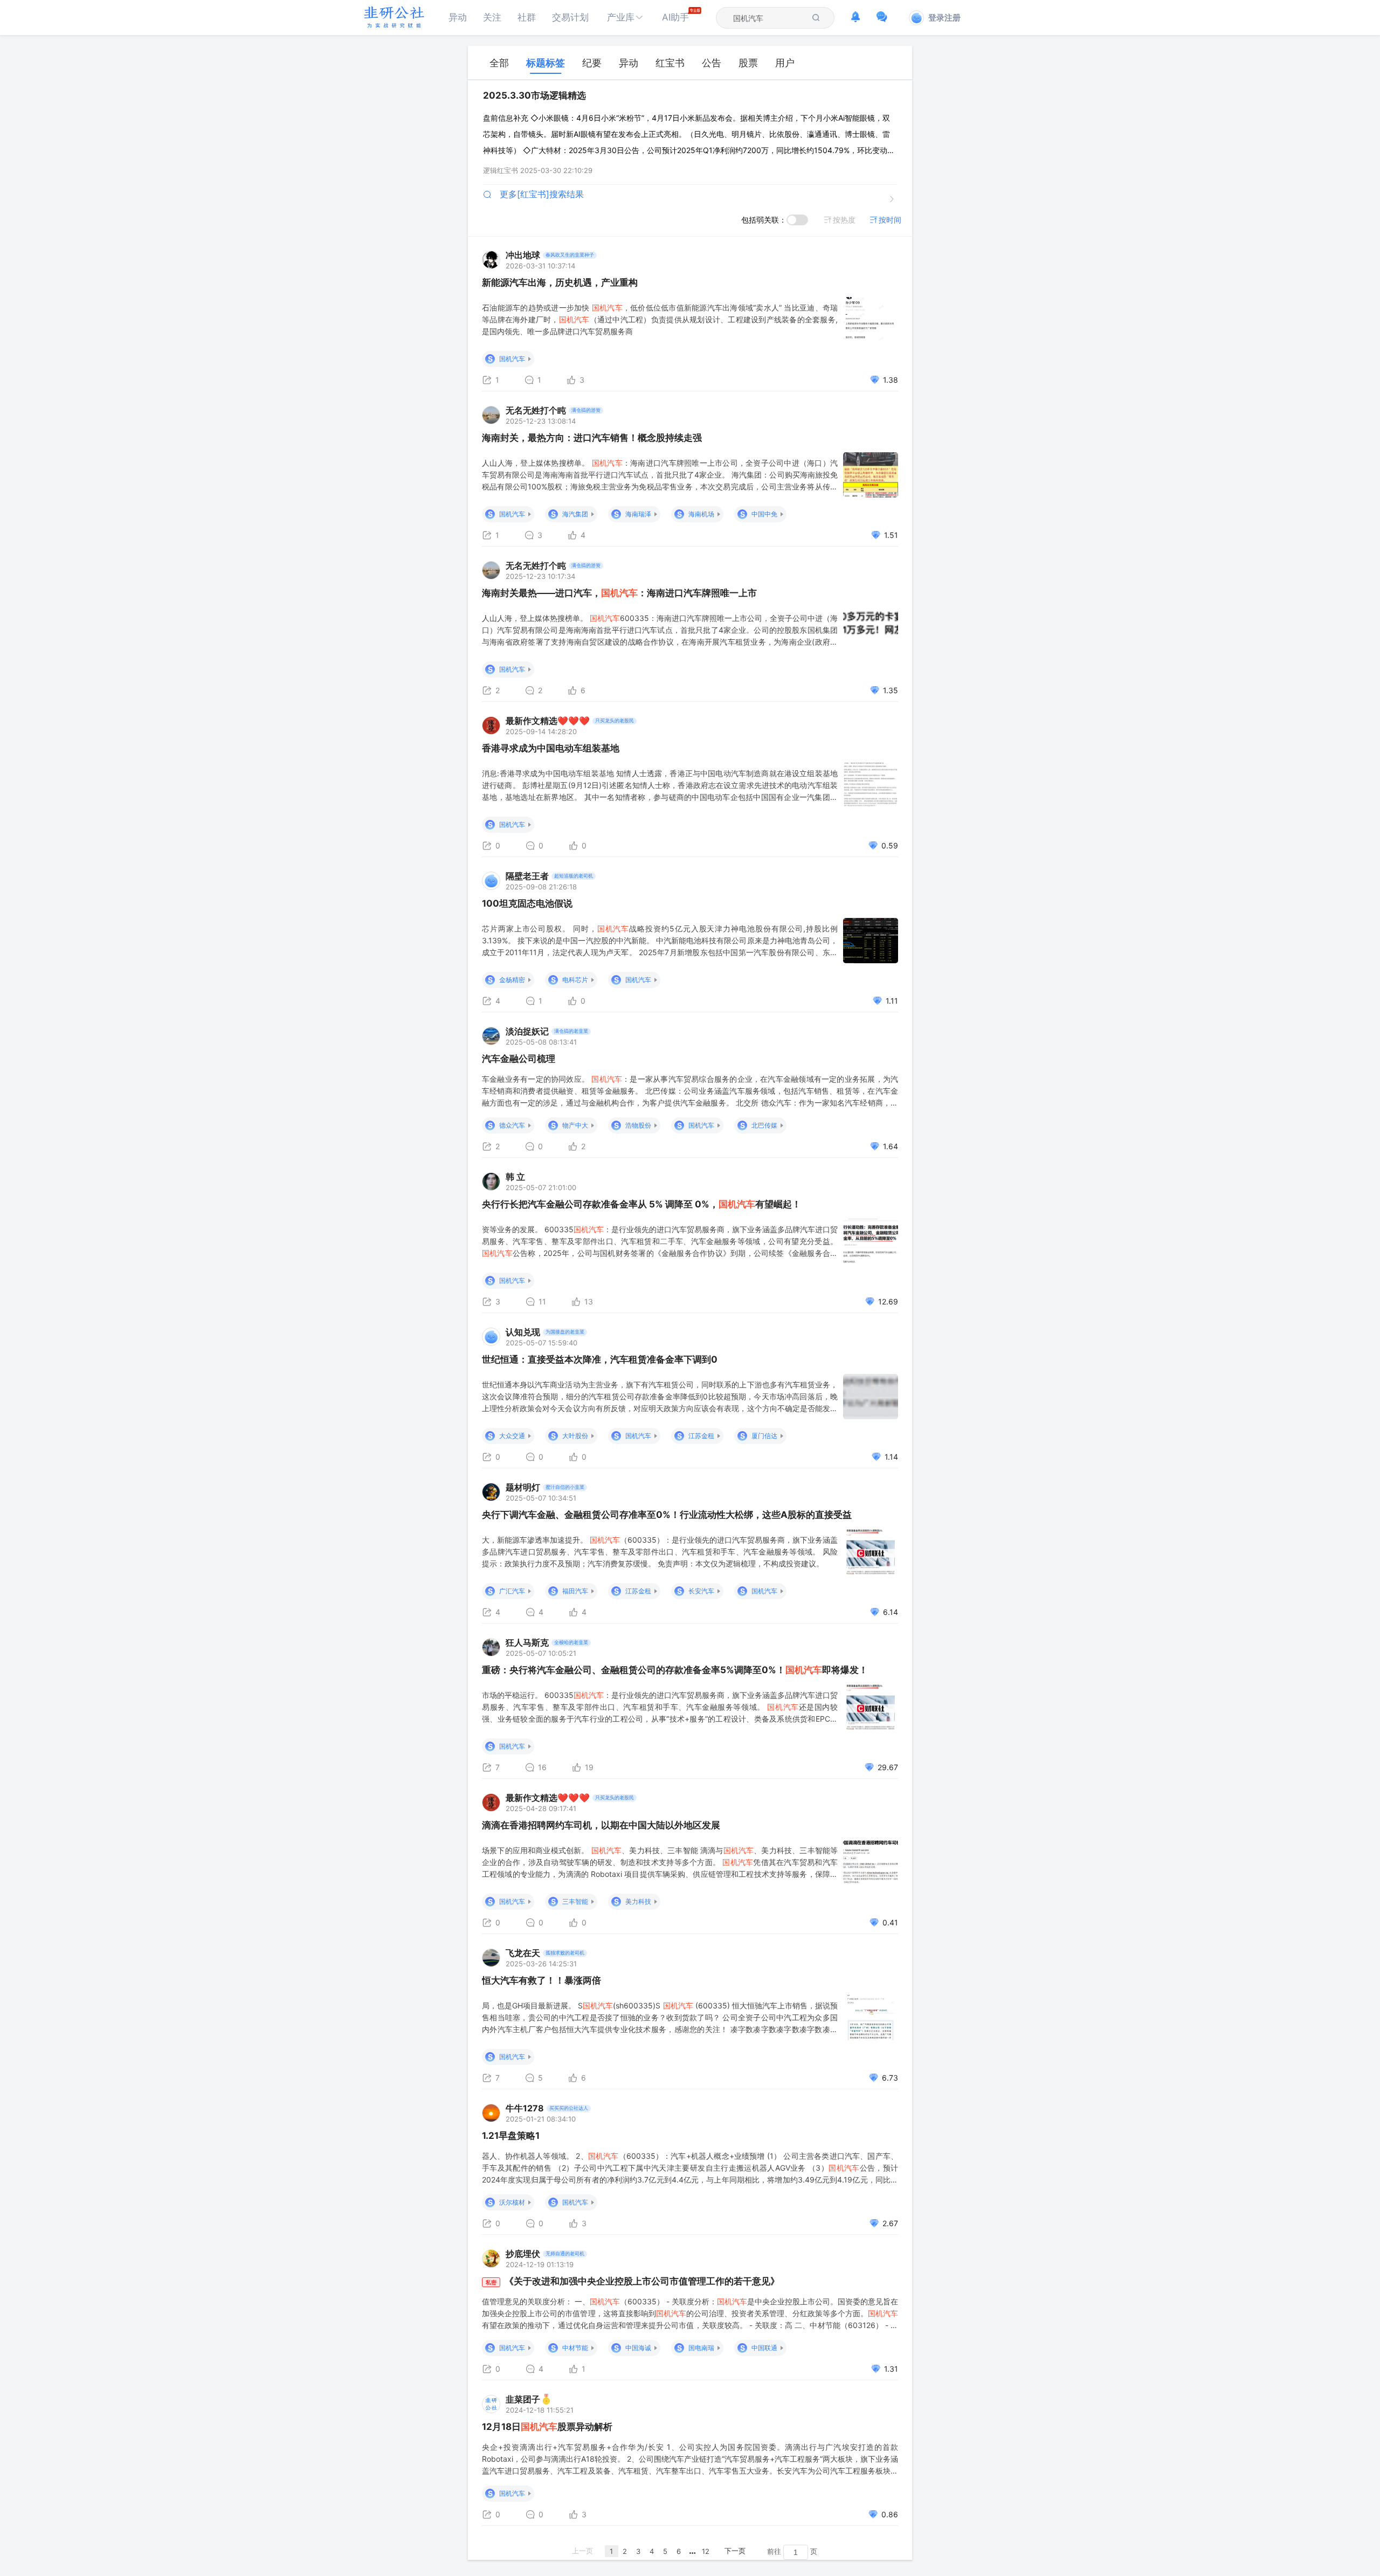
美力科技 (638, 1901)
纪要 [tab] (592, 63)
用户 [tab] (785, 63)
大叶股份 (575, 1436)
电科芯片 (575, 980)
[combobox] (769, 18)
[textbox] (769, 18)
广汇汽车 (512, 1591)
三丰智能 (575, 1901)
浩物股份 (638, 1125)
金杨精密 (512, 980)
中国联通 (764, 2348)
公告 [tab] (712, 63)
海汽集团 (575, 514)
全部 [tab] (499, 63)
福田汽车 (575, 1591)
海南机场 (701, 514)
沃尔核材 (512, 2202)
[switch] (797, 220)
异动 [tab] (629, 63)
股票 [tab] (748, 63)
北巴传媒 (764, 1125)
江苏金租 (701, 1436)
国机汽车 (512, 359)
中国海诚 (638, 2348)
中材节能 (575, 2348)
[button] (625, 18)
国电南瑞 (701, 2348)
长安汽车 (701, 1591)
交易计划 (570, 17)
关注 (492, 17)
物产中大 (575, 1125)
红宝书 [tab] (670, 63)
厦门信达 (764, 1436)
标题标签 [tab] (546, 63)
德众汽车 (512, 1125)
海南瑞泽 (638, 514)
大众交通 (512, 1436)
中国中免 (764, 514)
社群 (527, 17)
